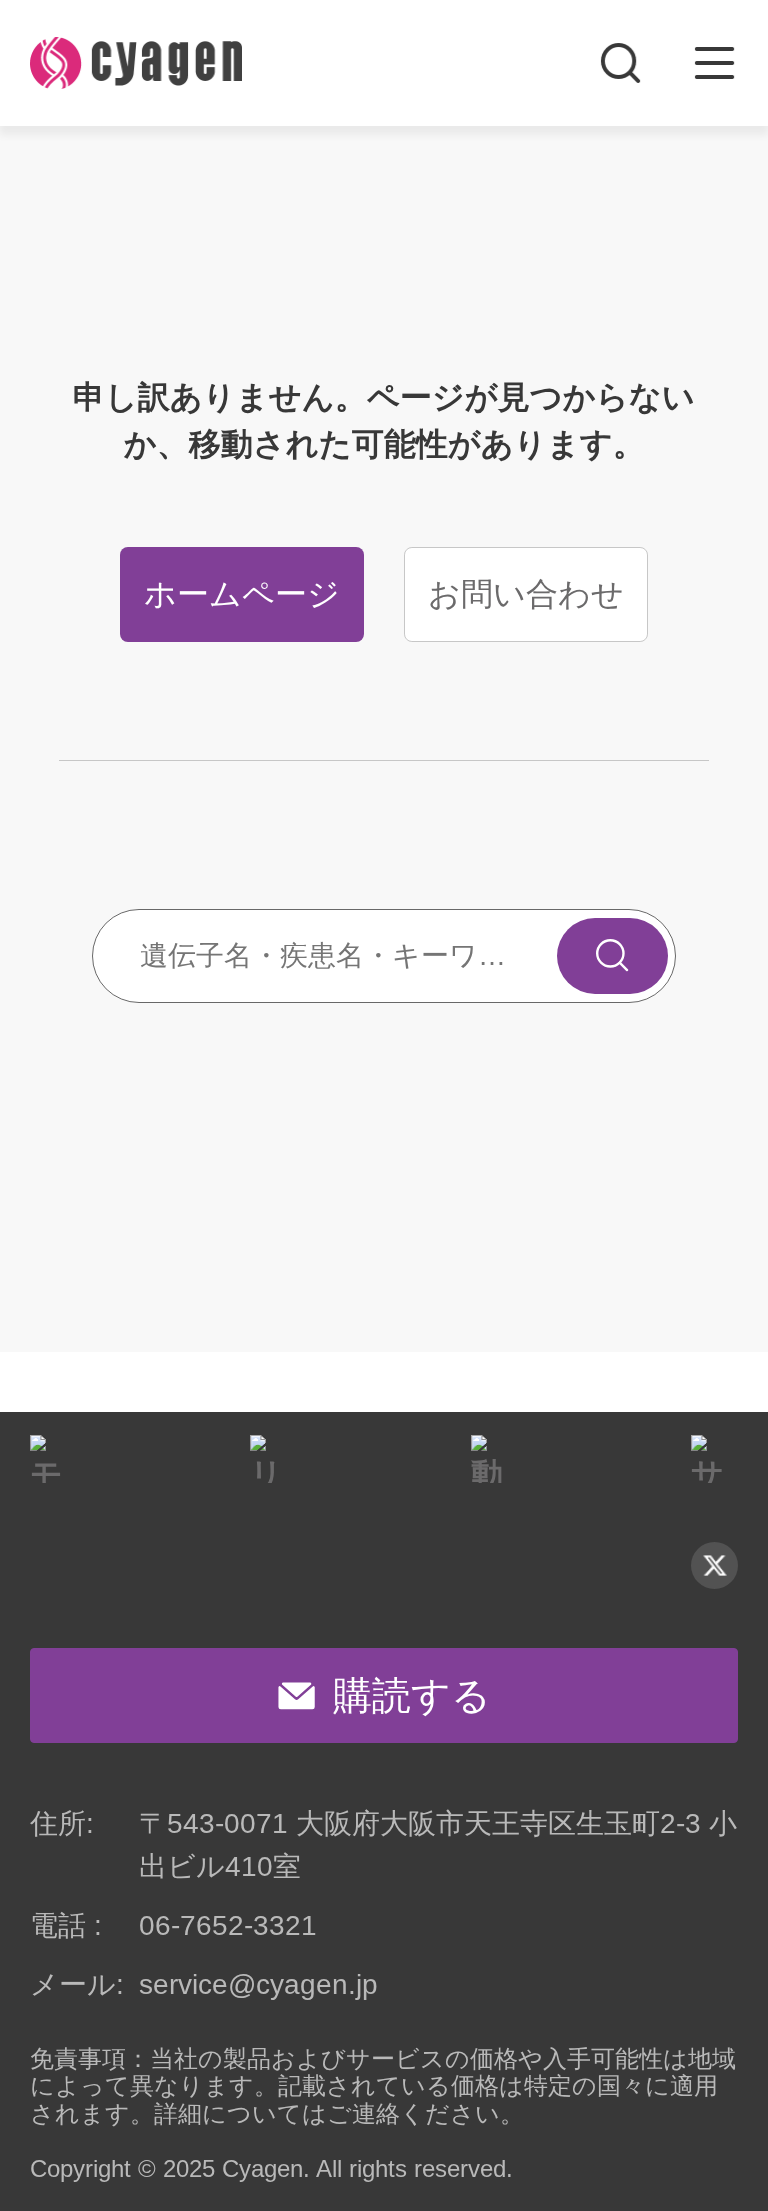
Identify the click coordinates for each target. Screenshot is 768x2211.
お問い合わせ (526, 594)
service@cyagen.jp (258, 1984)
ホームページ (242, 594)
